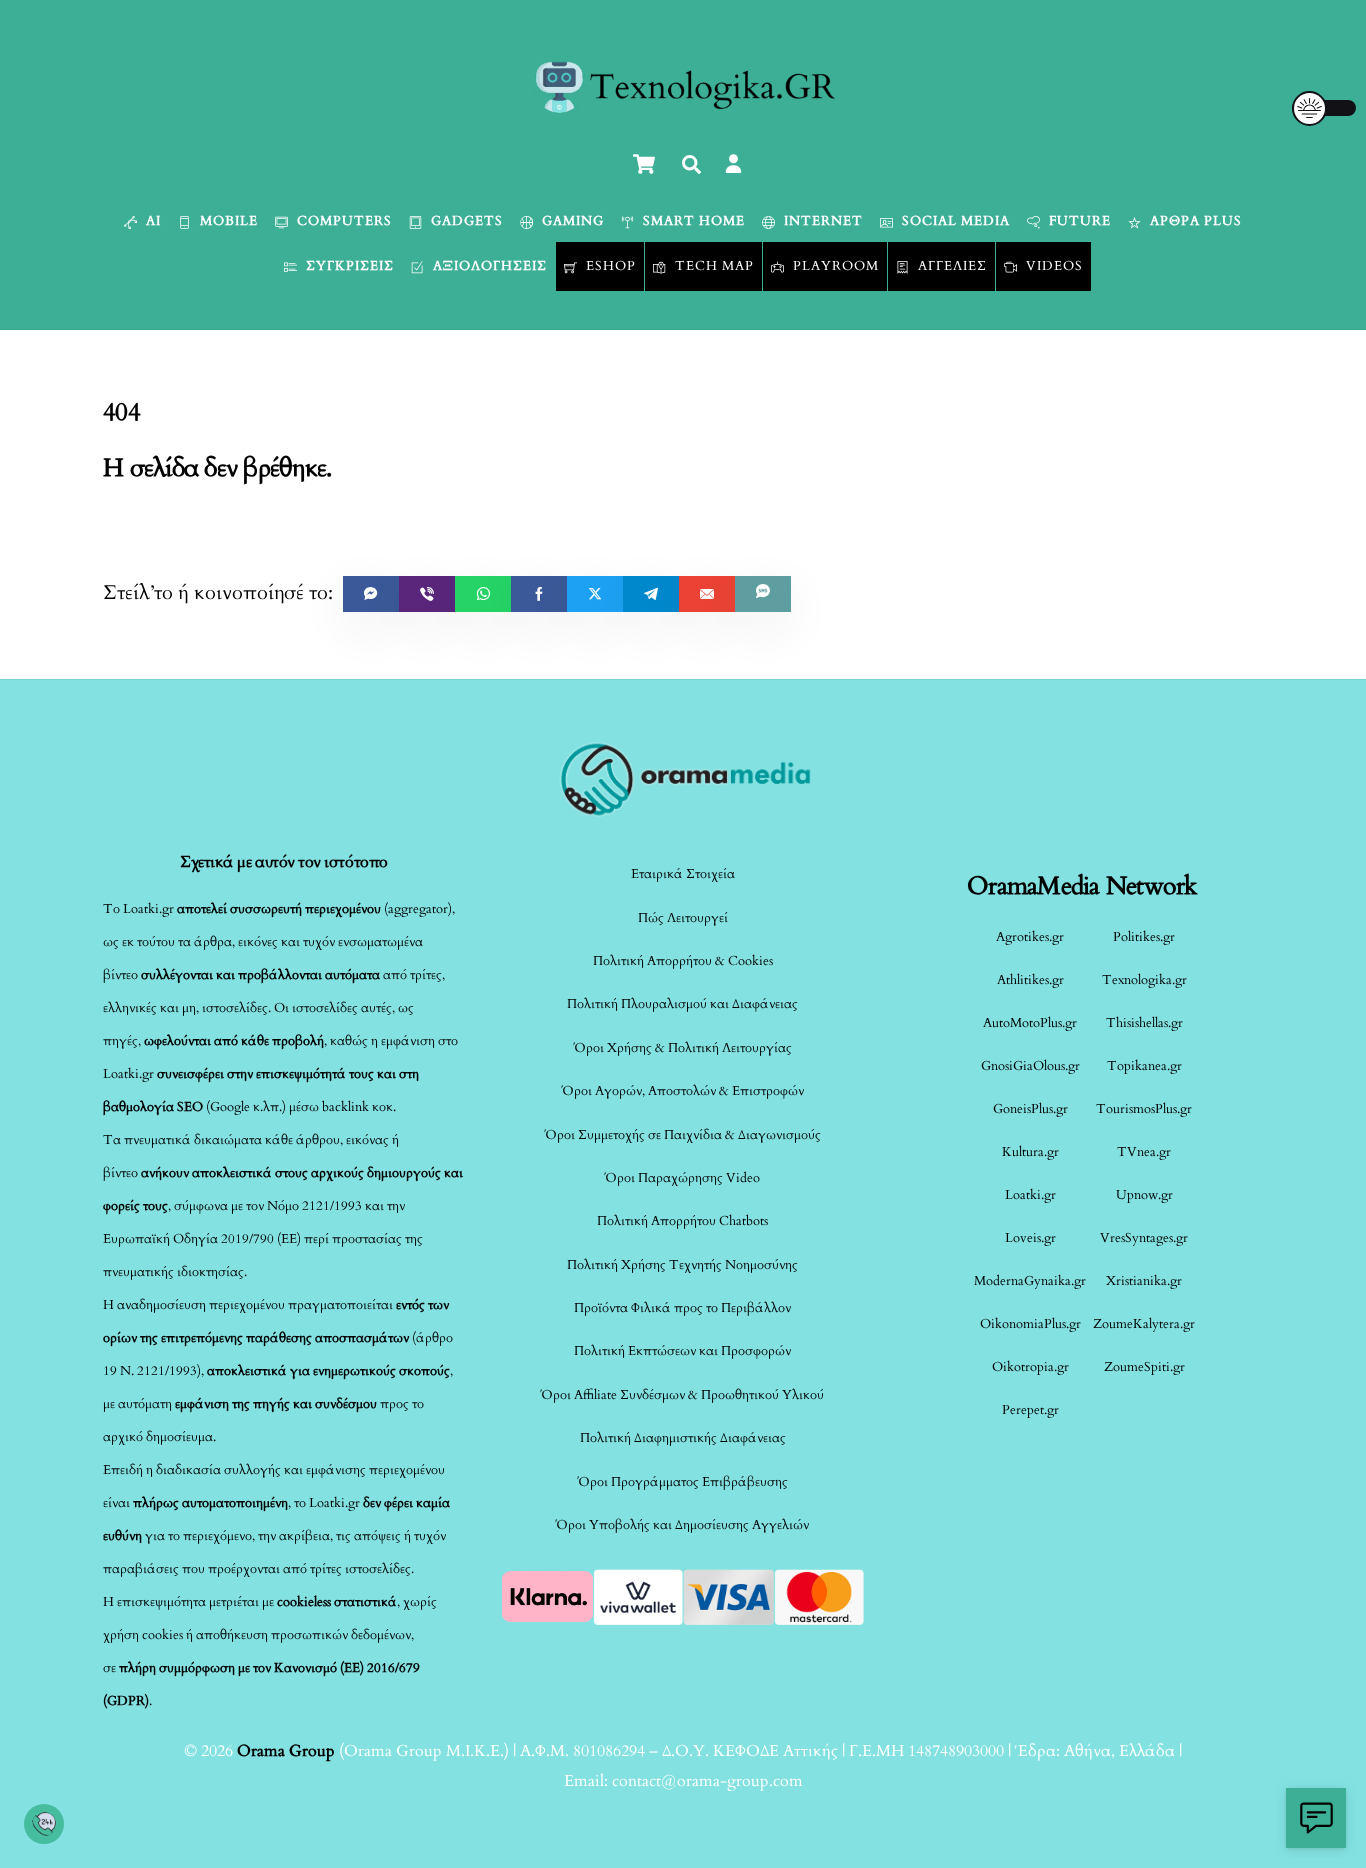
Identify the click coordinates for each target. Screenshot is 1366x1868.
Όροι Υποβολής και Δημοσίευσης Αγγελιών (682, 1525)
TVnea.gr (1144, 1152)
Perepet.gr (1030, 1410)
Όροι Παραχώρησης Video (682, 1178)
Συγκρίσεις (348, 266)
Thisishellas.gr (1144, 1023)
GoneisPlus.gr (1030, 1109)
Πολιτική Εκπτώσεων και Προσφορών (682, 1351)
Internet (821, 221)
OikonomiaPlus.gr (1030, 1324)
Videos (1052, 266)
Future (1078, 221)
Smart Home (692, 221)
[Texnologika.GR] (683, 106)
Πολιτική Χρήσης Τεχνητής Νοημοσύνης (682, 1265)
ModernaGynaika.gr (1030, 1281)
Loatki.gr (1030, 1195)
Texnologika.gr (1144, 980)
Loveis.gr (1030, 1238)
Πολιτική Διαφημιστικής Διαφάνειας (683, 1438)
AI (151, 221)
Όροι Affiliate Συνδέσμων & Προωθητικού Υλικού (682, 1395)
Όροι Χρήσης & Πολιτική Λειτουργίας (683, 1048)
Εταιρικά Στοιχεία (683, 874)
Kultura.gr (1030, 1152)
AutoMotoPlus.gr (1030, 1023)
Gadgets (465, 221)
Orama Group (286, 1751)
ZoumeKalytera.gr (1144, 1324)
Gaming (571, 221)
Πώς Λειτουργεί (683, 918)
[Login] (733, 163)
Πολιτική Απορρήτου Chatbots (682, 1221)
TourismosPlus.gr (1144, 1109)
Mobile (227, 221)
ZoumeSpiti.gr (1144, 1367)
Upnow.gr (1144, 1195)
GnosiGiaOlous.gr (1030, 1066)
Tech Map (712, 266)
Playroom (834, 266)
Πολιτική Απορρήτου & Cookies (683, 961)
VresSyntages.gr (1144, 1238)
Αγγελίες (950, 266)
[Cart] (644, 164)
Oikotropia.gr (1030, 1367)
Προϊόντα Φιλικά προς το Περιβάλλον (682, 1308)
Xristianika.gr (1144, 1281)
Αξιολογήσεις (488, 266)
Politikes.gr (1144, 937)
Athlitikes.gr (1030, 980)
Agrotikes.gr (1030, 937)
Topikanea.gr (1144, 1066)
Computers (342, 221)
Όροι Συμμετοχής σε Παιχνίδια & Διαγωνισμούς (683, 1135)
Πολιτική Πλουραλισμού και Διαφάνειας (682, 1004)
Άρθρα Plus (1194, 221)
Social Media (954, 221)
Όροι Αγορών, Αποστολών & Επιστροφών (683, 1091)
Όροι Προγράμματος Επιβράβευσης (683, 1482)
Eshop (609, 266)
